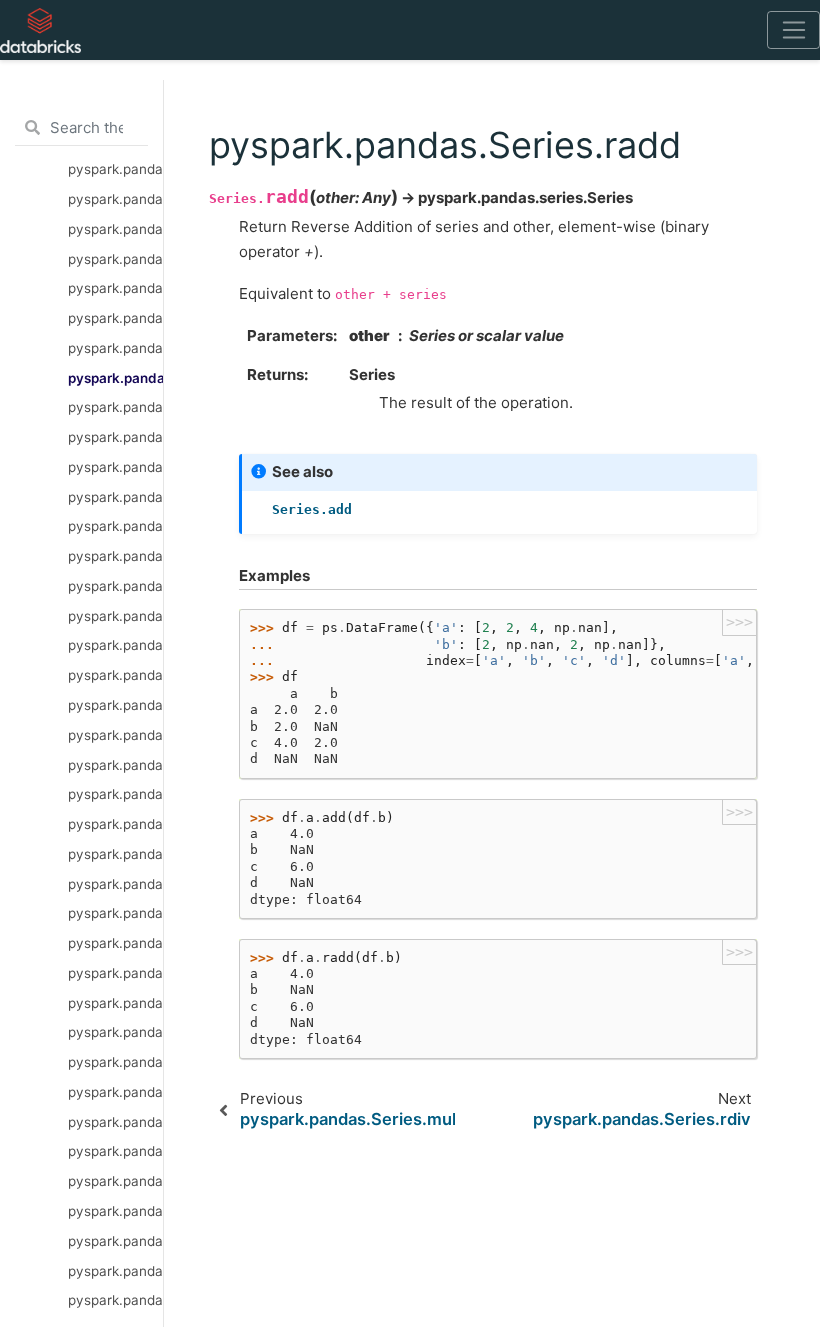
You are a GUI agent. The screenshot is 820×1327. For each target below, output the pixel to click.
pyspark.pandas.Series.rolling (115, 1271)
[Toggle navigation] (793, 30)
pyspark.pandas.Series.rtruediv (115, 497)
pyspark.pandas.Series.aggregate (115, 1151)
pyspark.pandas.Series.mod (115, 645)
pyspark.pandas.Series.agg (115, 1122)
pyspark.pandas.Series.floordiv (115, 705)
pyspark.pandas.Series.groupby (115, 1241)
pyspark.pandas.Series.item (115, 199)
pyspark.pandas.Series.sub (115, 526)
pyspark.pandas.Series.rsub (115, 467)
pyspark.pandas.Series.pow (115, 586)
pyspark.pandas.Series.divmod (115, 765)
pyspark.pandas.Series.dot (115, 1062)
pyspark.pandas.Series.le (115, 913)
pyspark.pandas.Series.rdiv (115, 407)
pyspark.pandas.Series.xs (115, 229)
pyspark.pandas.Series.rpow (115, 616)
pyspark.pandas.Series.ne (115, 973)
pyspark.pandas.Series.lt (115, 854)
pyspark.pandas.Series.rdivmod (115, 794)
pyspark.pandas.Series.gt (115, 884)
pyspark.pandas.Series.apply (115, 1092)
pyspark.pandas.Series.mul (115, 348)
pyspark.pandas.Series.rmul (115, 437)
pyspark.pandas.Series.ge (115, 943)
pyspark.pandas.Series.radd (115, 378)
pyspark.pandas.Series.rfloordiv (115, 735)
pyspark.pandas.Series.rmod (115, 675)
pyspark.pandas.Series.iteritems (115, 169)
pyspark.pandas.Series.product (115, 1032)
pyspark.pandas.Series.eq (115, 1003)
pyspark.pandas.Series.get (115, 259)
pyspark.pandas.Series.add (115, 288)
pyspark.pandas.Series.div (115, 318)
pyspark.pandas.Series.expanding (115, 1300)
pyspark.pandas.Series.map (115, 1211)
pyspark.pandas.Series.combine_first (115, 824)
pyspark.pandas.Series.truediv (115, 556)
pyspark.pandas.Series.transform (115, 1181)
